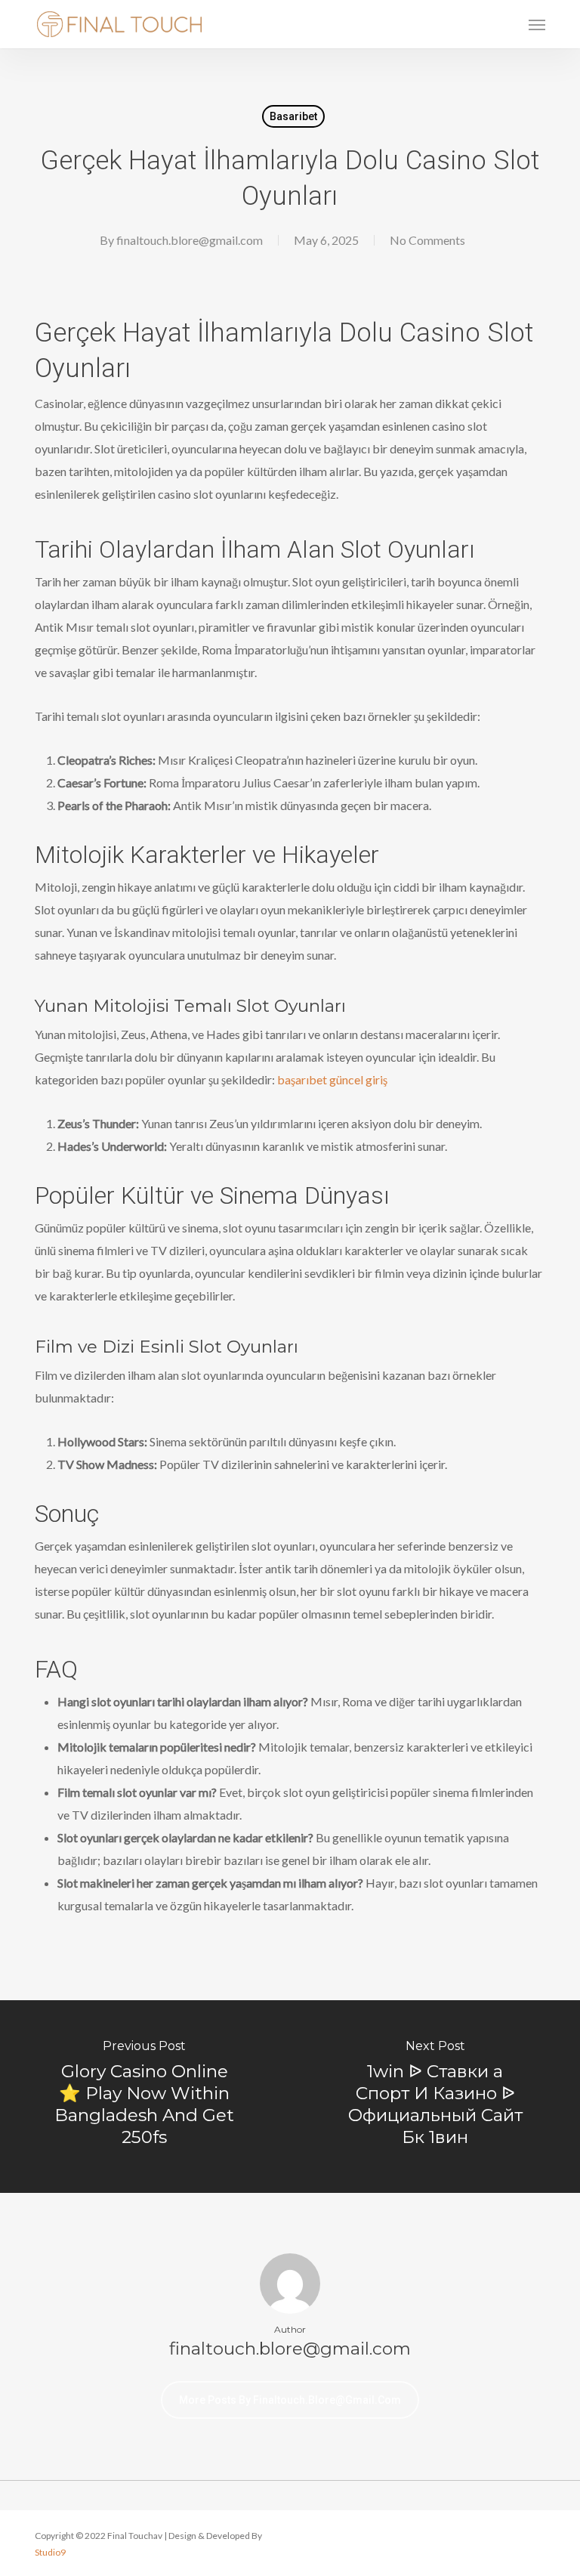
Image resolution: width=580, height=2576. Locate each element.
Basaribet (293, 116)
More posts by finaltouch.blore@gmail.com (290, 2400)
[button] (537, 24)
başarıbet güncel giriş (332, 1079)
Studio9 (50, 2552)
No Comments (427, 240)
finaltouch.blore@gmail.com (190, 240)
